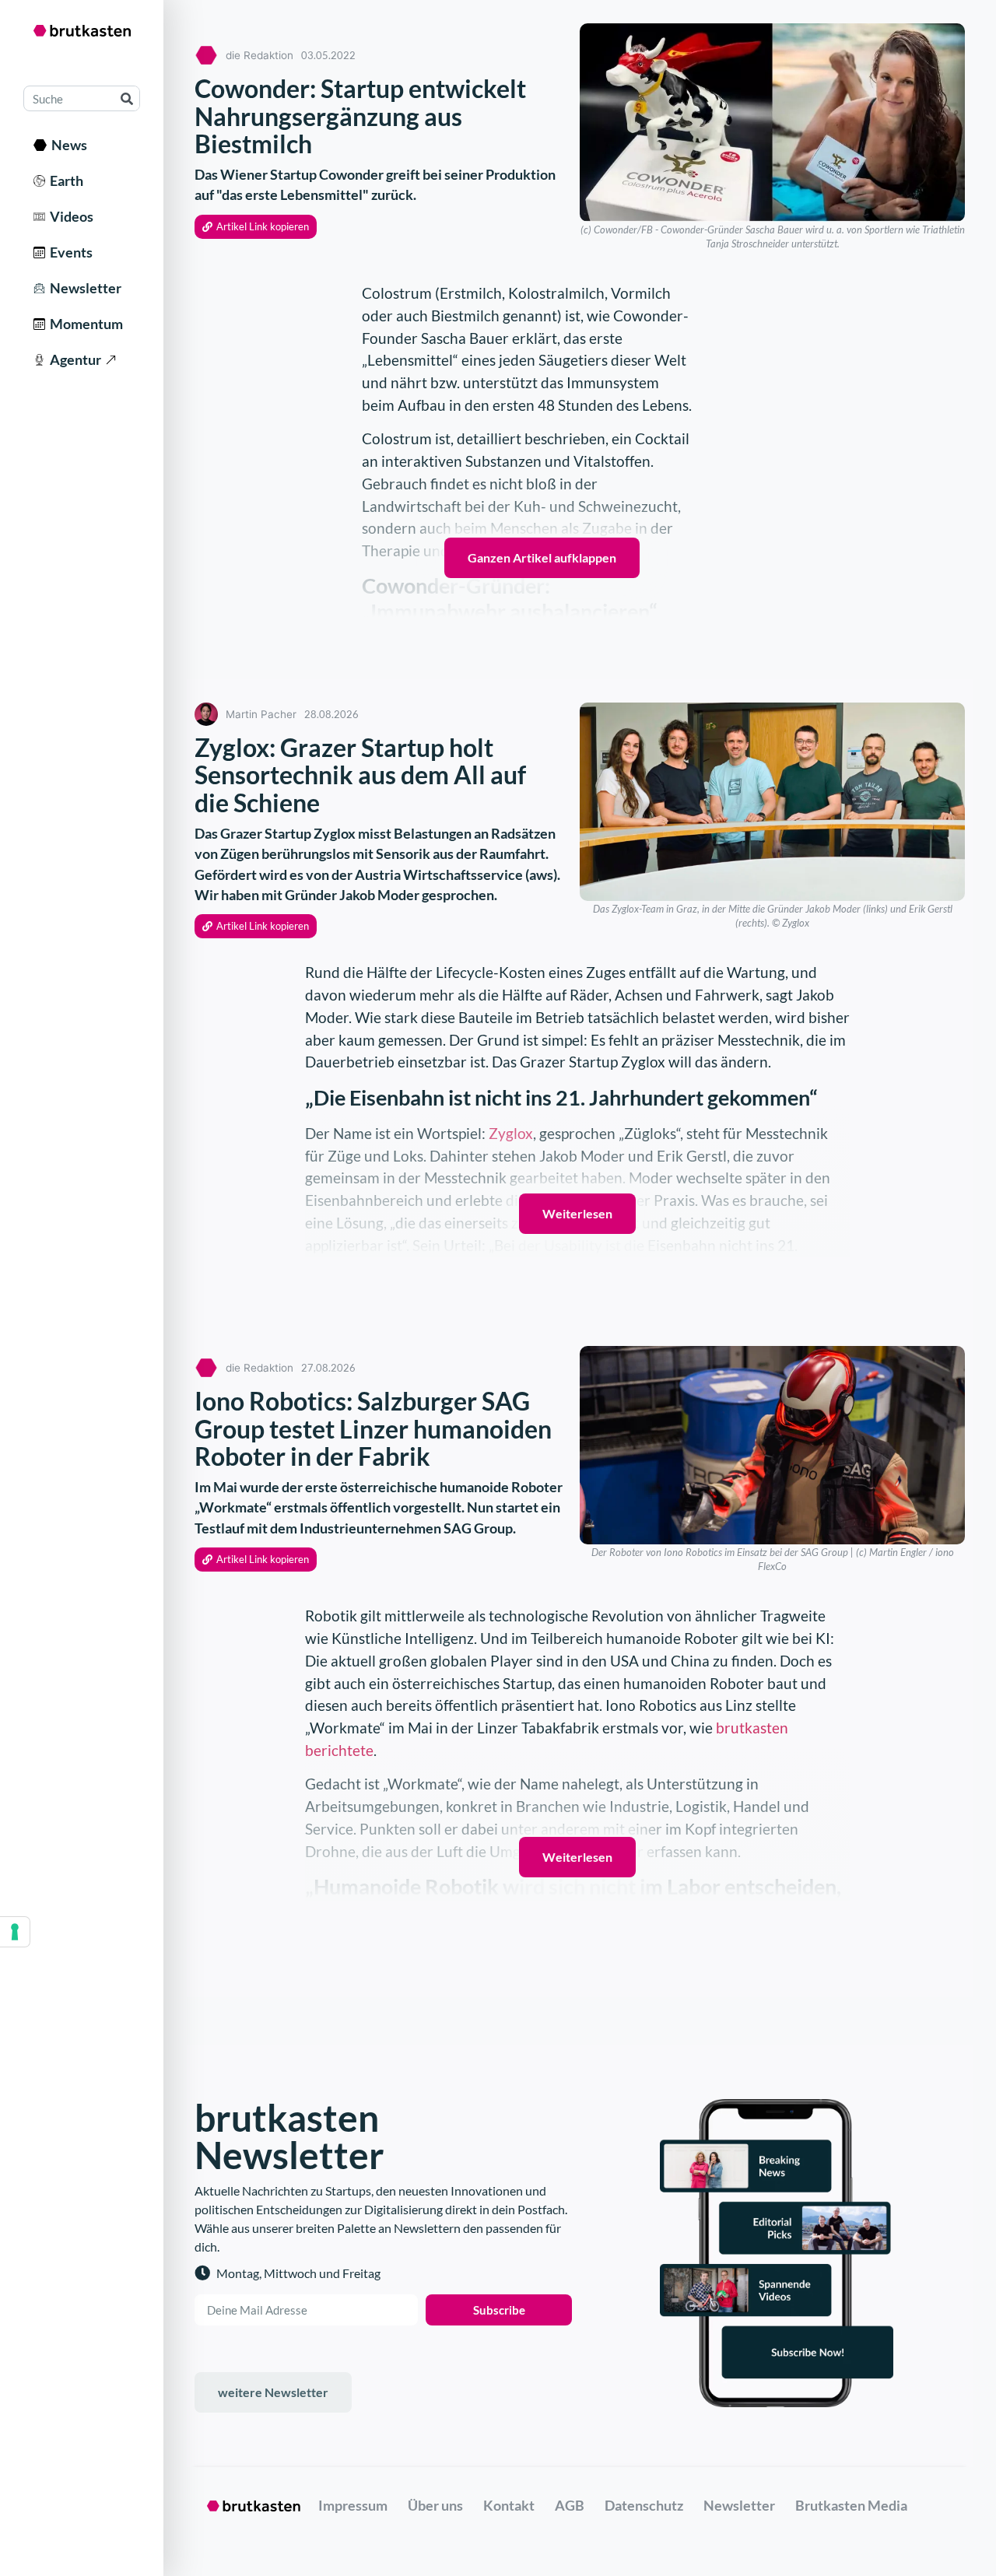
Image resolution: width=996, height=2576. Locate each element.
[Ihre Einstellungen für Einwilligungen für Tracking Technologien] (15, 1932)
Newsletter (83, 288)
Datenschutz (644, 2505)
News (67, 145)
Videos (69, 216)
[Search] (126, 98)
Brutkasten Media (851, 2505)
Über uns (435, 2505)
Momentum (84, 324)
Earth (64, 180)
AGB (570, 2505)
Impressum (353, 2505)
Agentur (73, 359)
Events (69, 252)
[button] (256, 227)
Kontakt (509, 2505)
